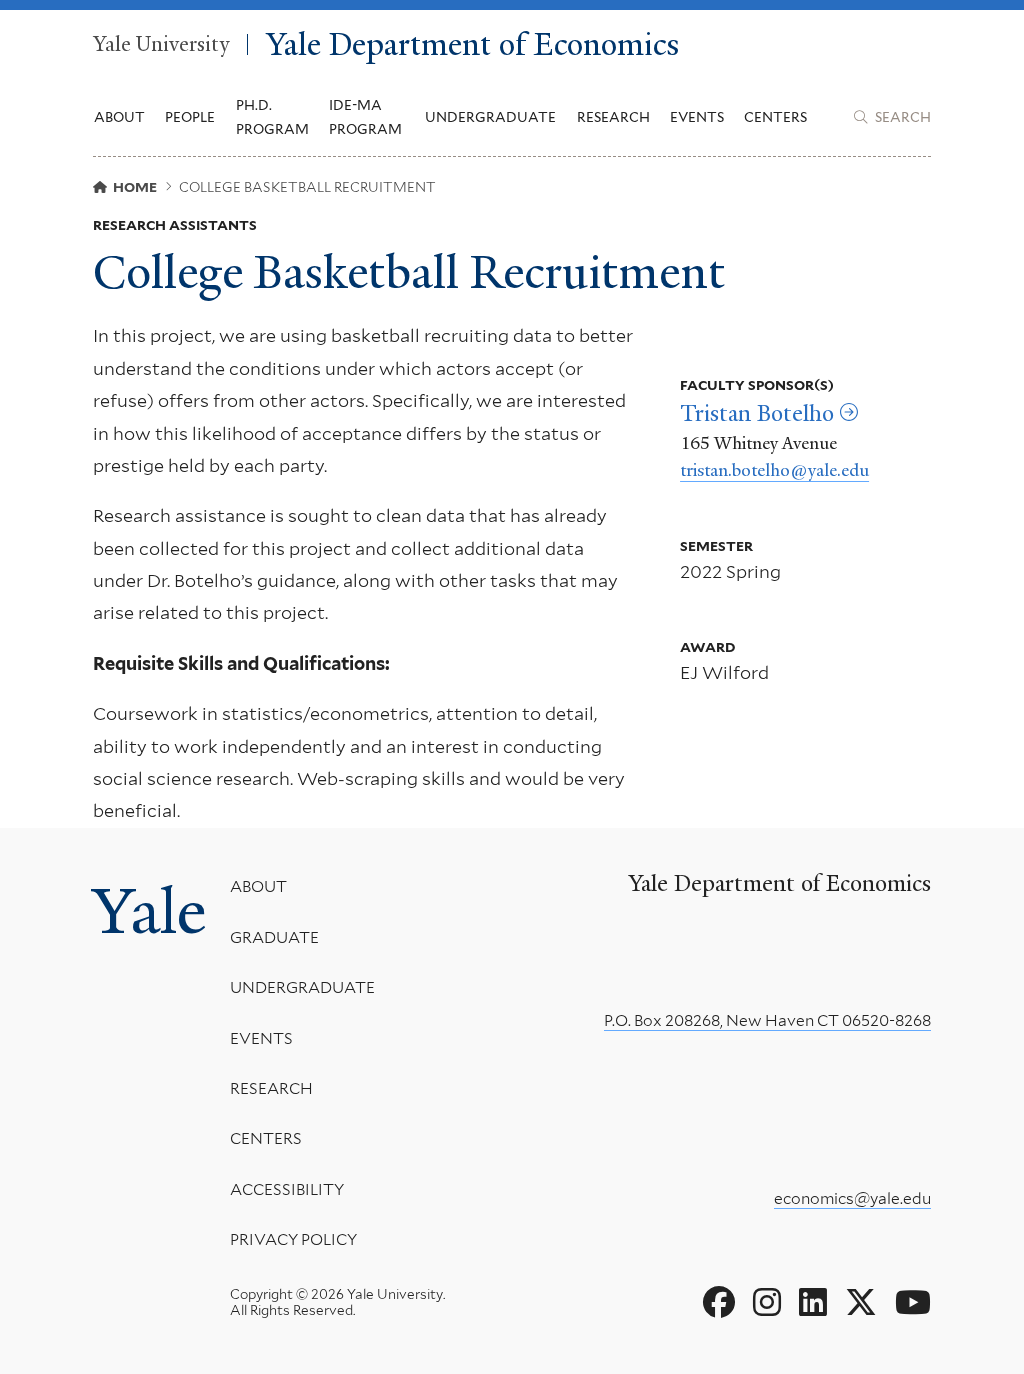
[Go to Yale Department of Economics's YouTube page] (913, 1303)
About (258, 886)
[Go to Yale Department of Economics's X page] (861, 1303)
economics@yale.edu (852, 1198)
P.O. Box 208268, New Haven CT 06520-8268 (767, 1020)
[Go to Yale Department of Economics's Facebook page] (719, 1303)
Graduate (274, 937)
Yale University (161, 45)
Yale (149, 911)
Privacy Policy (293, 1239)
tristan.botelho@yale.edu (774, 470)
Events (697, 117)
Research (271, 1088)
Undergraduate (302, 987)
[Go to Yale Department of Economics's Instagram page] (767, 1303)
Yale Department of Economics (472, 44)
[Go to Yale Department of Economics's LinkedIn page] (813, 1303)
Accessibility (287, 1189)
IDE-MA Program (365, 117)
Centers (775, 117)
